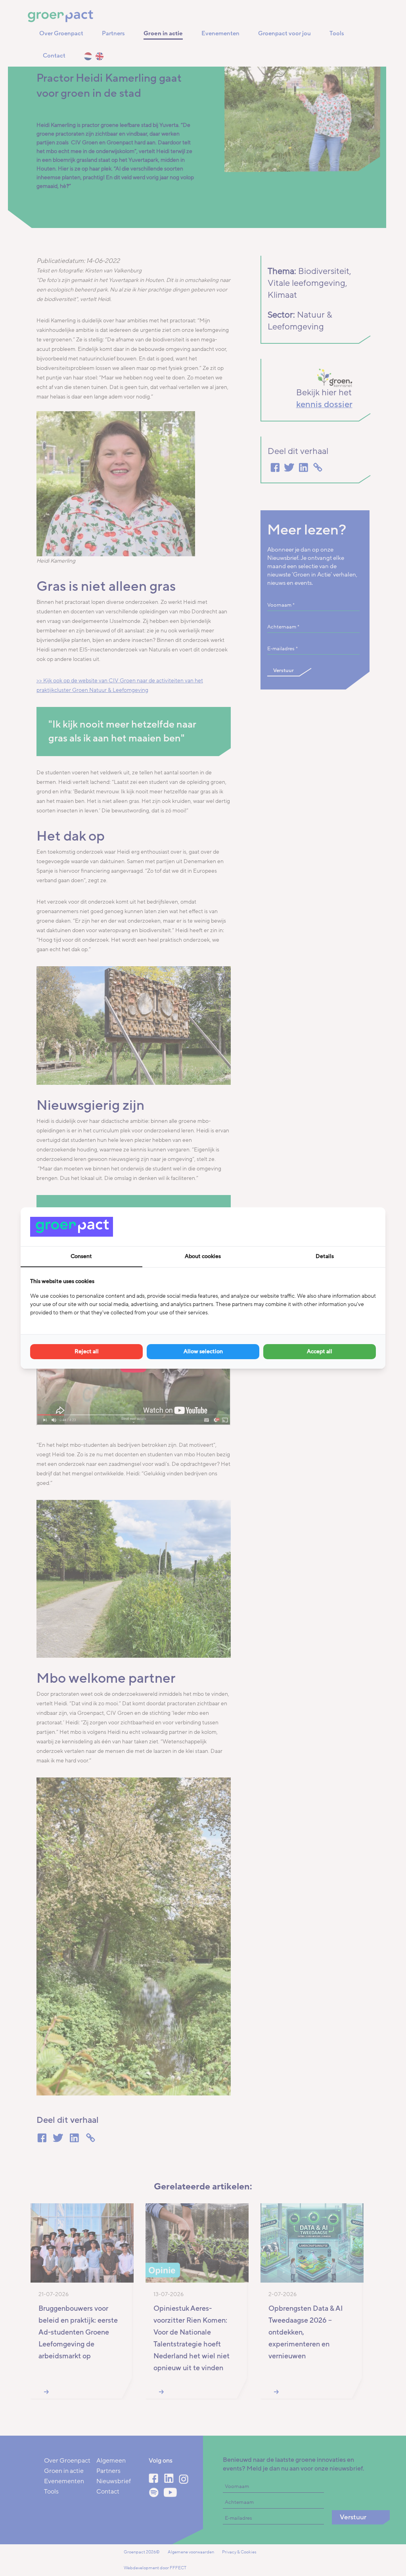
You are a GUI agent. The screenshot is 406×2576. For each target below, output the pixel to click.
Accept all (320, 1351)
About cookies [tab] (203, 1256)
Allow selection (203, 1351)
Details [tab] (325, 1256)
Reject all (87, 1351)
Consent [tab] (81, 1256)
